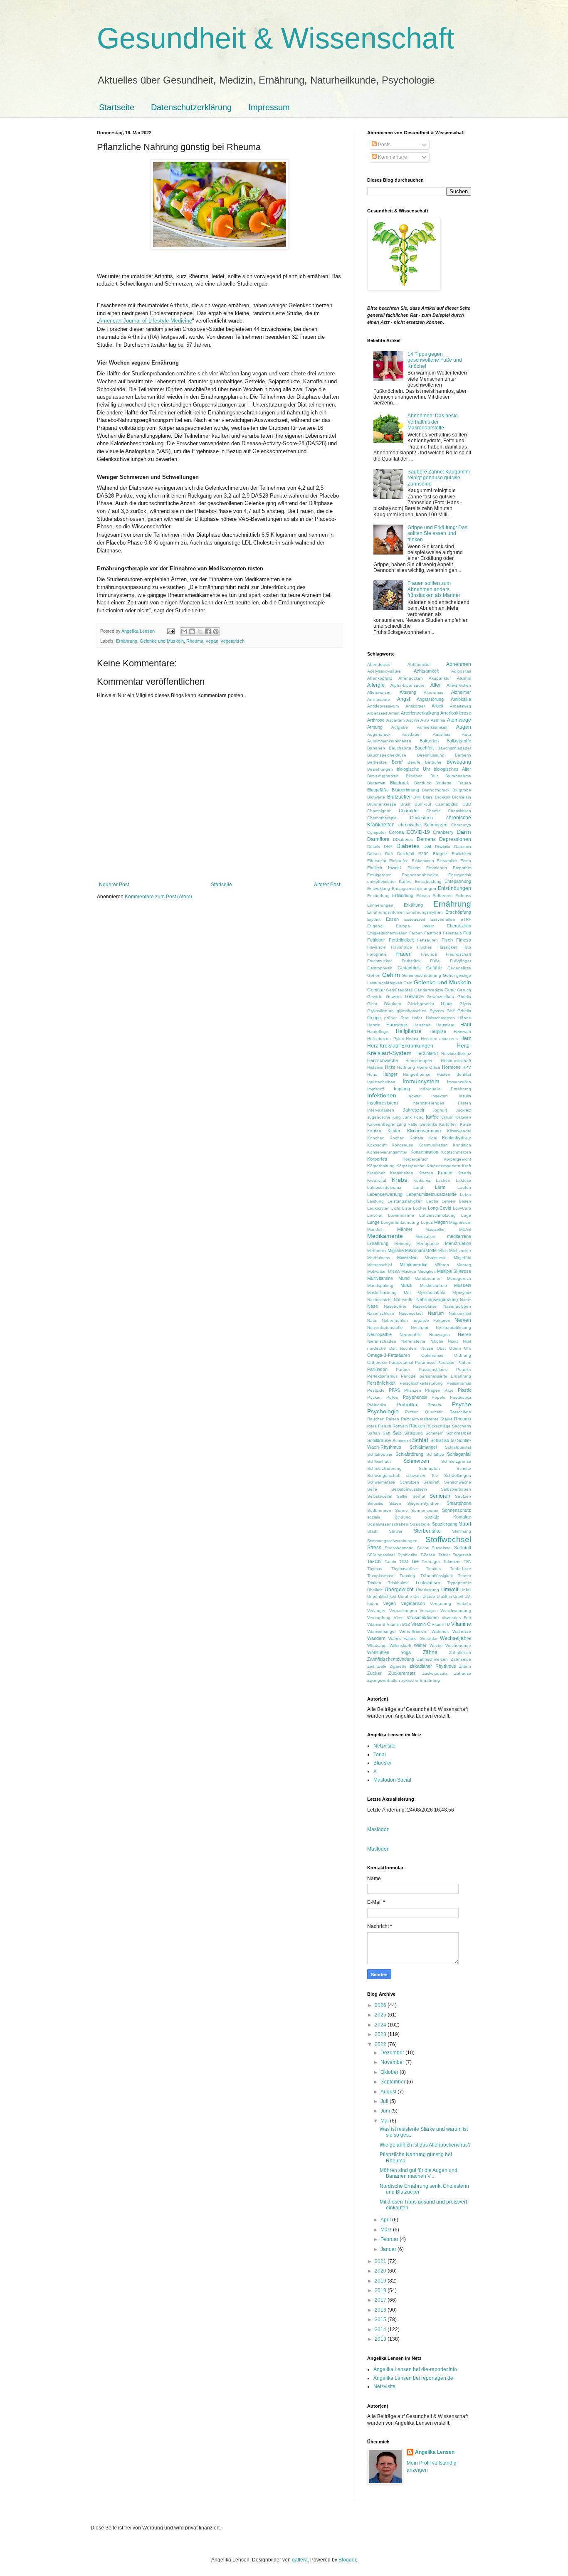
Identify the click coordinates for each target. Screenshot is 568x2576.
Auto (467, 734)
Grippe (374, 1018)
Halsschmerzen (440, 1018)
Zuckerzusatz (435, 1673)
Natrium (436, 1313)
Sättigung (414, 1433)
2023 (381, 2034)
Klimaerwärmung (424, 1131)
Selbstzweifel (380, 1496)
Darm (464, 832)
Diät (427, 846)
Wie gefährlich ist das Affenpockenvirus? (425, 2145)
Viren (399, 1618)
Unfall (466, 1590)
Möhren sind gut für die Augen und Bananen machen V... (419, 2173)
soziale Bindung (389, 1517)
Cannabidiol (447, 804)
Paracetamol (401, 1362)
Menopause (428, 1244)
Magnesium (460, 1222)
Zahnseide (461, 1659)
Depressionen (455, 839)
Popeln (438, 1397)
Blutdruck (400, 783)
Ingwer (414, 1096)
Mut (407, 1293)
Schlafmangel (423, 1447)
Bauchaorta (400, 748)
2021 (381, 2261)
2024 (381, 2025)
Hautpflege (378, 1032)
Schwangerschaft (384, 1475)
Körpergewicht (457, 1159)
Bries (428, 797)
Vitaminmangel (381, 1631)
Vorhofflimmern (413, 1631)
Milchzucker (460, 1251)
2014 (381, 2329)
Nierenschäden (382, 1341)
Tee (415, 1561)
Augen (464, 727)
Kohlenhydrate (457, 1138)
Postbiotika (461, 1397)
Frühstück (411, 961)
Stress (374, 1548)
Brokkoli (442, 797)
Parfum (464, 1362)
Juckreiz (463, 1110)
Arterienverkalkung (420, 713)
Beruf (397, 762)
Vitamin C (421, 1624)
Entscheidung (428, 881)
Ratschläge (460, 1412)
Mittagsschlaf (380, 1265)
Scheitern (435, 1433)
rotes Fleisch (379, 1426)
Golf (451, 1011)
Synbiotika (407, 1555)
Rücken (417, 1426)
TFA (467, 1562)
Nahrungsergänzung (437, 1299)
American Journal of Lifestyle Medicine (145, 321)
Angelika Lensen (435, 2452)
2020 (381, 2271)
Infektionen (382, 1095)
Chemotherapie (382, 818)
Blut (434, 776)
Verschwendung (456, 1611)
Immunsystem (421, 1081)
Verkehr (464, 1604)
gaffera (300, 2560)
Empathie (462, 868)
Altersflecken (459, 685)
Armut (394, 713)
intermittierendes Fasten (442, 1103)
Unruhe (405, 1596)
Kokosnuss (402, 1145)
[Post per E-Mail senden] (170, 631)
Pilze (449, 1390)
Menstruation (458, 1243)
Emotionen (437, 868)
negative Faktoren (431, 1320)
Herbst (412, 1039)
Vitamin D (441, 1624)
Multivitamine (380, 1278)
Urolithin (444, 1596)
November (393, 2062)
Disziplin (443, 847)
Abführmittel (419, 664)
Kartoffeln (448, 1124)
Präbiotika (377, 1405)
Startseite (117, 107)
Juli (385, 2101)
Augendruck (379, 734)
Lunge (373, 1222)
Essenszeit (415, 919)
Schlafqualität (458, 1447)
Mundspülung (380, 1286)
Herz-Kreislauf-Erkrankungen (400, 1046)
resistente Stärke (436, 1419)
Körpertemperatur (443, 1166)
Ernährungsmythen (425, 912)
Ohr (468, 1348)
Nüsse (427, 1348)
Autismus (442, 734)
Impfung (402, 1089)
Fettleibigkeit (401, 940)
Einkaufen (399, 861)
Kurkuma (422, 1180)
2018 (381, 2290)
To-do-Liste (461, 1569)
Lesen (465, 1201)
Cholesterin (421, 818)
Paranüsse (425, 1362)
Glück (447, 1003)
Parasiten (447, 1362)
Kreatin (464, 1173)
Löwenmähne (401, 1215)
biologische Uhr (414, 769)
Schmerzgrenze (456, 1461)
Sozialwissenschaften (388, 1524)
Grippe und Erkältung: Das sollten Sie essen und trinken (437, 534)
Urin (417, 1596)
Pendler (464, 1369)
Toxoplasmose (381, 1576)
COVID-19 (418, 832)
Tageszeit (462, 1555)
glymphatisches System (420, 1011)
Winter (420, 1645)
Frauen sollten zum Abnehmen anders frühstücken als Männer (434, 589)
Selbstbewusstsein (409, 1489)
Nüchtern (409, 1348)
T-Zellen (428, 1555)
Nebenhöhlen (395, 1320)
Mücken (409, 1271)
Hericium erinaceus (440, 1039)
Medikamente (385, 1236)
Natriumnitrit (460, 1313)
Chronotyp (461, 825)
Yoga (406, 1652)
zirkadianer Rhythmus (433, 1666)
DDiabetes (403, 839)
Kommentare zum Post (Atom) (158, 897)
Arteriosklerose (456, 713)
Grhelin (464, 1011)
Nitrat (453, 1341)
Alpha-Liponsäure (407, 685)
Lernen (448, 1201)
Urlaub (429, 1596)
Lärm (440, 1187)
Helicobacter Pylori (385, 1039)
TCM (404, 1562)
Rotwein (400, 1426)
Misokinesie (436, 1258)
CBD (467, 804)
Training (407, 1576)
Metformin (377, 1251)
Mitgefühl (462, 1258)
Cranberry (443, 832)
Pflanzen (413, 1390)
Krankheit (376, 1173)
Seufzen (463, 1496)
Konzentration (424, 1152)
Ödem (455, 1348)
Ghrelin (464, 997)
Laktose (463, 1180)
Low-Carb (462, 1208)
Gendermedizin (429, 990)
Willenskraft (400, 1645)
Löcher (420, 1208)
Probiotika (407, 1405)
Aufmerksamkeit (432, 727)
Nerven (463, 1320)
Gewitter (394, 997)
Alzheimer (461, 692)
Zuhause (463, 1673)
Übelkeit (375, 1590)
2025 (381, 2015)
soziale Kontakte (448, 1517)
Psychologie (383, 1411)
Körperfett (377, 1159)
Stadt (372, 1531)
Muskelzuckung (382, 1293)
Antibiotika (461, 699)
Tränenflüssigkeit (437, 1576)
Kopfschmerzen (456, 1152)
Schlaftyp (435, 1454)
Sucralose (441, 1548)
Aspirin (413, 720)
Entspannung (458, 881)
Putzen (412, 1412)
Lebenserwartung (385, 1194)
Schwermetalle (381, 1482)
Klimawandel (459, 1131)
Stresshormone (399, 1548)
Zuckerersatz (402, 1673)
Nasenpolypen (457, 1306)
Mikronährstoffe (421, 1250)
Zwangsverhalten (384, 1680)
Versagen (429, 1611)
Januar (389, 2249)
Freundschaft (458, 954)
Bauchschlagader (454, 748)
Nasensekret (411, 1313)
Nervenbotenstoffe (385, 1327)
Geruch (464, 990)
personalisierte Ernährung (445, 1376)
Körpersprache (410, 1166)
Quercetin (434, 1412)
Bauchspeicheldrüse (387, 755)
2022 (381, 2044)
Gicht (372, 1004)
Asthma (438, 720)
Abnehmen (459, 664)
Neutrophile (411, 1335)
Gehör (449, 975)
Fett (467, 933)
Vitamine (461, 1624)
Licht (396, 1208)
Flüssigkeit (447, 947)
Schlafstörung (409, 1454)
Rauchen (376, 1419)
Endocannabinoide (420, 875)
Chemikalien (459, 811)
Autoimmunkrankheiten (389, 741)
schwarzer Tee (422, 1475)
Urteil (458, 1596)
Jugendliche (379, 1117)
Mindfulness (379, 1258)
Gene (450, 990)
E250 (424, 854)
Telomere (452, 1562)
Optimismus (432, 1355)
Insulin (465, 1096)
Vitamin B (376, 1624)
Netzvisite (384, 1746)
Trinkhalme (398, 1583)
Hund (372, 1074)
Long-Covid (440, 1208)
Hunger (390, 1074)
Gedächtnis (409, 968)
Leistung (375, 1201)
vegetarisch (233, 641)
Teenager (431, 1562)
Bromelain (462, 797)
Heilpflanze (409, 1031)
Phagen (433, 1390)
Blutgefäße (378, 790)
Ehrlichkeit (461, 854)
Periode (408, 1376)
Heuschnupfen (420, 1061)
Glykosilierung (380, 1011)
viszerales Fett (457, 1618)
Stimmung (462, 1531)
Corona (396, 832)
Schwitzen (409, 1482)
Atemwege (459, 720)
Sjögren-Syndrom (424, 1503)
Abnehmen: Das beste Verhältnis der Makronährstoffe (433, 422)
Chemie (433, 811)
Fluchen (425, 947)
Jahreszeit (414, 1110)
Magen (441, 1222)
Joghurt (440, 1110)
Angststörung (430, 699)
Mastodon (378, 1829)
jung (397, 1117)
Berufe (414, 762)
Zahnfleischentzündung (391, 1659)
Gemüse (376, 990)
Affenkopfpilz (380, 678)
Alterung (408, 692)
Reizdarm (410, 1419)
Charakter (409, 811)
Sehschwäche (458, 1482)
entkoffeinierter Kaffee (389, 881)
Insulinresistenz (383, 1103)
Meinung (403, 1244)
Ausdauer (411, 734)
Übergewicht (399, 1590)
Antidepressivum (383, 706)
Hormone (451, 1067)
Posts (384, 145)
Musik (406, 1285)
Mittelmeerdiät (414, 1265)
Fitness (464, 940)
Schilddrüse (379, 1440)
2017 (381, 2300)
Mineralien (407, 1257)
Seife (372, 1489)
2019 (381, 2281)
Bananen (376, 748)
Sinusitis (375, 1503)
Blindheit (414, 776)
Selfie (402, 1496)
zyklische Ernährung (421, 1680)
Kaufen (374, 1131)
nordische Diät (382, 1348)
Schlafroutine (380, 1454)
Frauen (404, 954)
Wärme (395, 1638)
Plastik (464, 1390)
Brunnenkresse (382, 804)
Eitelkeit (375, 868)
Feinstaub (452, 933)
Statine (396, 1531)
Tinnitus (433, 1569)
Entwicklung (379, 889)
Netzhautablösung (453, 1327)
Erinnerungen (380, 905)
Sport (465, 1524)
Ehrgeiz (440, 854)
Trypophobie (459, 1583)
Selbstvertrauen (456, 1489)
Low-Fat (375, 1215)
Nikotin (437, 1341)
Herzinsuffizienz (456, 1054)
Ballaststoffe (459, 741)
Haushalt (422, 1025)
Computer (377, 832)
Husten (443, 1074)
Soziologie (420, 1524)
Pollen (392, 1397)
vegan (212, 641)
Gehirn (391, 975)
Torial (380, 1755)
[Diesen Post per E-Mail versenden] (184, 631)
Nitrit (467, 1341)
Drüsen (374, 854)
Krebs (399, 1180)
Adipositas (461, 671)
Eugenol (375, 926)
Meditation (425, 1236)
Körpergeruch (416, 1159)
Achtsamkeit (426, 671)
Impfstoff (375, 1089)
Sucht (423, 1548)
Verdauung (441, 1604)
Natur (372, 1320)
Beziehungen (380, 769)
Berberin (463, 755)
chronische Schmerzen (423, 825)
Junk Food (413, 1117)
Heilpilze (438, 1031)
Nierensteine (413, 1341)
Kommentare (392, 157)
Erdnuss (463, 896)
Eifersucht (377, 861)
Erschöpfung (458, 912)
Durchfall (405, 854)
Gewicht (375, 997)
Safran (374, 1433)
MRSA (394, 1271)
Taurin (390, 1562)
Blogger (347, 2560)
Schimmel (402, 1441)
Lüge (466, 1215)
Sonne (401, 1510)
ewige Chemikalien (447, 926)
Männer (405, 1229)
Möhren (442, 1265)
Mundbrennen (428, 1278)
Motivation (377, 1271)
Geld (408, 983)
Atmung (375, 727)
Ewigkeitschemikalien (387, 933)
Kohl (433, 1138)
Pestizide (376, 1390)
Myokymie (462, 1293)
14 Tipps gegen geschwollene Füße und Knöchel (435, 360)
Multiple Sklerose (454, 1271)
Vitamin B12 (398, 1624)
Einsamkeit (447, 861)
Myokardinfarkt (431, 1293)
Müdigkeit (427, 1271)
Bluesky (382, 1763)
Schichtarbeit (459, 1433)
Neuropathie (379, 1334)
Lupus (427, 1222)
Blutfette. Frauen (453, 783)
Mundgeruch (459, 1278)
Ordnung (463, 1355)
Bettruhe (433, 762)
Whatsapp (377, 1645)
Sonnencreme (425, 1510)
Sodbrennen (379, 1510)
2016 (381, 2310)
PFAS (394, 1390)
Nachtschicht (379, 1300)
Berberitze (377, 762)
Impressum (269, 107)
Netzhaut (420, 1327)
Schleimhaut (379, 1461)
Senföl (419, 1496)
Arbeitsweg (461, 706)
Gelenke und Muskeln (162, 641)
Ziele (382, 1666)
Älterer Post (327, 885)
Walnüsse (462, 1631)
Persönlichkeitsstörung (421, 1383)
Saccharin (462, 1426)
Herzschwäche (383, 1060)
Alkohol (464, 678)
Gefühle (434, 968)
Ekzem (414, 868)
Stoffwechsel (448, 1539)
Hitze (390, 1067)
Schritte (464, 1468)
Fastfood (433, 933)
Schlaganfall (459, 1454)
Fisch (447, 940)
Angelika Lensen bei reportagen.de (413, 2378)
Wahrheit (440, 1631)
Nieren (464, 1334)
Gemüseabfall (399, 990)
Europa (403, 926)
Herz (466, 1038)
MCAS (465, 1229)
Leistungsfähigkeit (405, 1201)
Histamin (375, 1067)
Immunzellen (459, 1082)
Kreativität (377, 1180)
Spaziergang (445, 1524)
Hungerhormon (417, 1074)
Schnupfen (429, 1468)
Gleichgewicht (421, 1004)
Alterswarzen (379, 692)
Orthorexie (377, 1362)
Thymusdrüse (404, 1569)
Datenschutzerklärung (191, 107)
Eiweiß (395, 868)
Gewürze (414, 996)
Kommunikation (433, 1145)
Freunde (429, 954)
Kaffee (432, 1117)
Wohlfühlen (378, 1652)
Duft (389, 854)
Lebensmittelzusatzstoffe (431, 1194)
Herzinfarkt (427, 1053)
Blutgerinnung (405, 790)
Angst (404, 699)
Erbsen (423, 896)
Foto (467, 947)
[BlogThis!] (192, 631)
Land (418, 1187)
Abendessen (379, 664)
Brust (405, 804)
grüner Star (396, 1018)
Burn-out (423, 804)
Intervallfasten (381, 1110)
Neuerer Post (114, 885)
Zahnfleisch (460, 1653)
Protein (434, 1405)
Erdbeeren (443, 896)
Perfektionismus (382, 1376)
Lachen (443, 1180)
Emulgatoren (379, 875)
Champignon (379, 811)
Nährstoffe (404, 1300)
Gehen (374, 975)
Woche (436, 1645)
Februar (390, 2239)
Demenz (426, 839)
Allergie (376, 685)
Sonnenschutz (457, 1510)
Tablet (444, 1555)
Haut (466, 1025)
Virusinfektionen (423, 1617)
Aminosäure (379, 699)
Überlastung (427, 1590)
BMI (417, 797)
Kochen (397, 1138)
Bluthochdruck (436, 790)
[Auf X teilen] (200, 631)
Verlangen (377, 1611)
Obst (441, 1348)
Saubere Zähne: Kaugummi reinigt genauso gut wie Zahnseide (439, 478)
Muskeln (463, 1285)
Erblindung (403, 895)
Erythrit (374, 919)
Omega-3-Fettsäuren (389, 1355)
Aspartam (395, 720)
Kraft (467, 1166)
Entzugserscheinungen (414, 889)
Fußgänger (461, 961)
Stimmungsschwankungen (392, 1541)
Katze (466, 1124)
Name (466, 1300)
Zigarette (398, 1666)
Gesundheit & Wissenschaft (275, 38)
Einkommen (423, 861)
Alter (436, 685)
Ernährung (127, 641)
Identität (463, 1074)
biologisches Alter (452, 769)
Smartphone (459, 1503)
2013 (381, 2339)
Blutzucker (399, 797)
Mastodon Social (392, 1780)
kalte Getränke (423, 1124)
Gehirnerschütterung (421, 975)
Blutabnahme (458, 776)
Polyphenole (415, 1397)
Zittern (465, 1666)
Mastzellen (436, 1229)
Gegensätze (459, 968)
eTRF (466, 919)
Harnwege (397, 1025)
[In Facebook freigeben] (208, 631)
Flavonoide (401, 947)
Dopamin (463, 847)
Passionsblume (433, 1369)
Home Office (429, 1067)
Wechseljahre (456, 1638)
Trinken (374, 1583)
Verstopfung (379, 1618)
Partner (403, 1369)
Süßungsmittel (381, 1555)
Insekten (440, 1096)
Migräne (396, 1250)
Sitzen (395, 1503)
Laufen (464, 1187)
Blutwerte (376, 797)
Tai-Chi (374, 1561)
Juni (386, 2111)
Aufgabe (400, 727)
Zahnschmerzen (432, 1659)
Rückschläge (438, 1426)
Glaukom (392, 1004)
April (386, 2220)
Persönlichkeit (381, 1383)
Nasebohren (396, 1306)
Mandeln (375, 1229)
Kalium (447, 1117)
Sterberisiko (427, 1531)
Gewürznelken (440, 997)
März (387, 2230)
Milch (443, 1251)
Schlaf (420, 1440)
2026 (381, 2005)
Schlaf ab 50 (443, 1440)
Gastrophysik (380, 968)
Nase (373, 1306)
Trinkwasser (428, 1583)
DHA (388, 847)
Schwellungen (458, 1475)
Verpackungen (403, 1611)
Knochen (376, 1138)
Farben (416, 933)
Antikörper (415, 706)
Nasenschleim (380, 1313)
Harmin (374, 1025)
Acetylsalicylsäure (384, 671)
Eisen (466, 861)
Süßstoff (463, 1548)
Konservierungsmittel (387, 1152)
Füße (435, 961)
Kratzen (426, 1173)
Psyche (462, 1404)
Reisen (393, 1419)
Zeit (371, 1666)
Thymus (375, 1569)
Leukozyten (378, 1208)
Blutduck (422, 783)
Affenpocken (411, 678)
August (389, 2092)
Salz (397, 1433)
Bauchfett (424, 748)
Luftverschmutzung (437, 1215)
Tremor (464, 1576)
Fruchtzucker (379, 961)
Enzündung (378, 896)
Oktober (390, 2072)
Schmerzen (416, 1461)
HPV (467, 1067)
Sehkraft (431, 1482)
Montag (464, 1265)
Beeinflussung (431, 755)
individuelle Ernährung (445, 1089)
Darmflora (378, 839)
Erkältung (413, 905)
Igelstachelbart (381, 1082)
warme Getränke (421, 1638)
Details (374, 847)
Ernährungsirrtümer (385, 912)
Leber (466, 1194)
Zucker (374, 1673)
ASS (425, 720)
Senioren (440, 1496)
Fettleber (376, 940)
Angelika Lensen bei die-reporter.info (415, 2369)
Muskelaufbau (433, 1286)
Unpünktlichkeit (382, 1596)
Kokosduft (377, 1145)
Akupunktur (440, 678)
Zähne (430, 1652)
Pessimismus (459, 1383)
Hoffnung (406, 1067)
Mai (385, 2121)
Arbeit (437, 706)
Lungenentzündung (400, 1222)
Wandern (376, 1638)
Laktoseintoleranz (384, 1187)
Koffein (416, 1138)
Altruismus (433, 692)
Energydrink (460, 875)
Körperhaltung (381, 1166)
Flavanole (377, 947)
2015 (381, 2320)
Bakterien (429, 741)
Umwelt (450, 1590)
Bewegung (459, 762)
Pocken (374, 1397)
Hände (465, 1018)
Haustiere (445, 1025)
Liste (407, 1208)
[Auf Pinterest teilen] (216, 631)
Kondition (462, 1145)
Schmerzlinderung (384, 1468)
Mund (404, 1278)
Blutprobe (462, 790)
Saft (386, 1433)
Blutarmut (376, 783)
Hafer (417, 1018)
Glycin (465, 1004)
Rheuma (195, 641)
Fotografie (377, 954)
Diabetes (408, 846)
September (394, 2082)
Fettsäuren (427, 940)
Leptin (432, 1201)
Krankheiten (402, 1173)
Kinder (394, 1131)
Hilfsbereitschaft (456, 1061)
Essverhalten (443, 919)
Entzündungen (454, 888)
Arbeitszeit (377, 713)
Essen (392, 919)
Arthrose (376, 720)
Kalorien (463, 1117)
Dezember (393, 2053)
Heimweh (462, 1032)
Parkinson (377, 1369)
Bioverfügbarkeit (383, 776)
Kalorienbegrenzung (387, 1124)
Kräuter (445, 1173)
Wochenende (458, 1645)
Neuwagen (440, 1335)
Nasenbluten (425, 1306)
